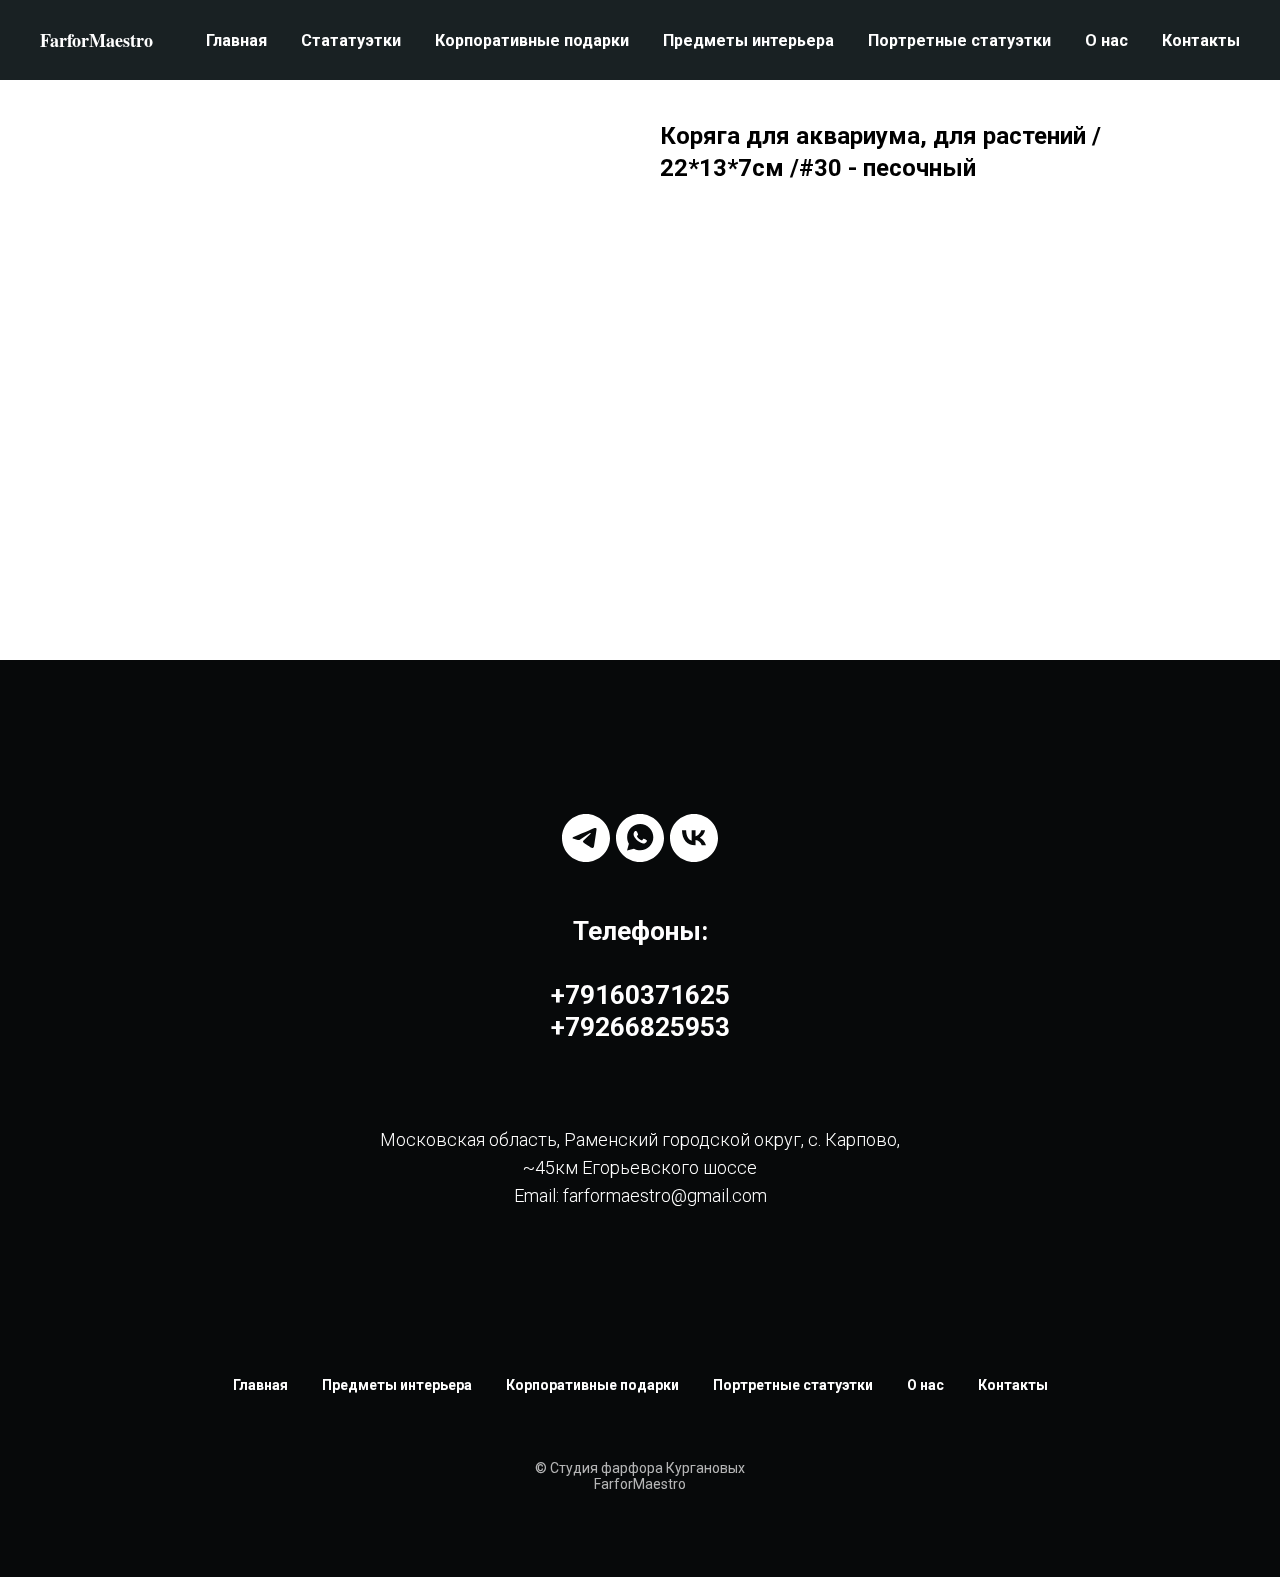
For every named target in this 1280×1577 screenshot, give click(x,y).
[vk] (694, 838)
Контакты (1201, 40)
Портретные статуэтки (959, 40)
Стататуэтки (351, 40)
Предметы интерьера (748, 40)
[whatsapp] (640, 838)
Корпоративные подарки (532, 40)
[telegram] (586, 838)
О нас (1106, 40)
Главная (236, 40)
